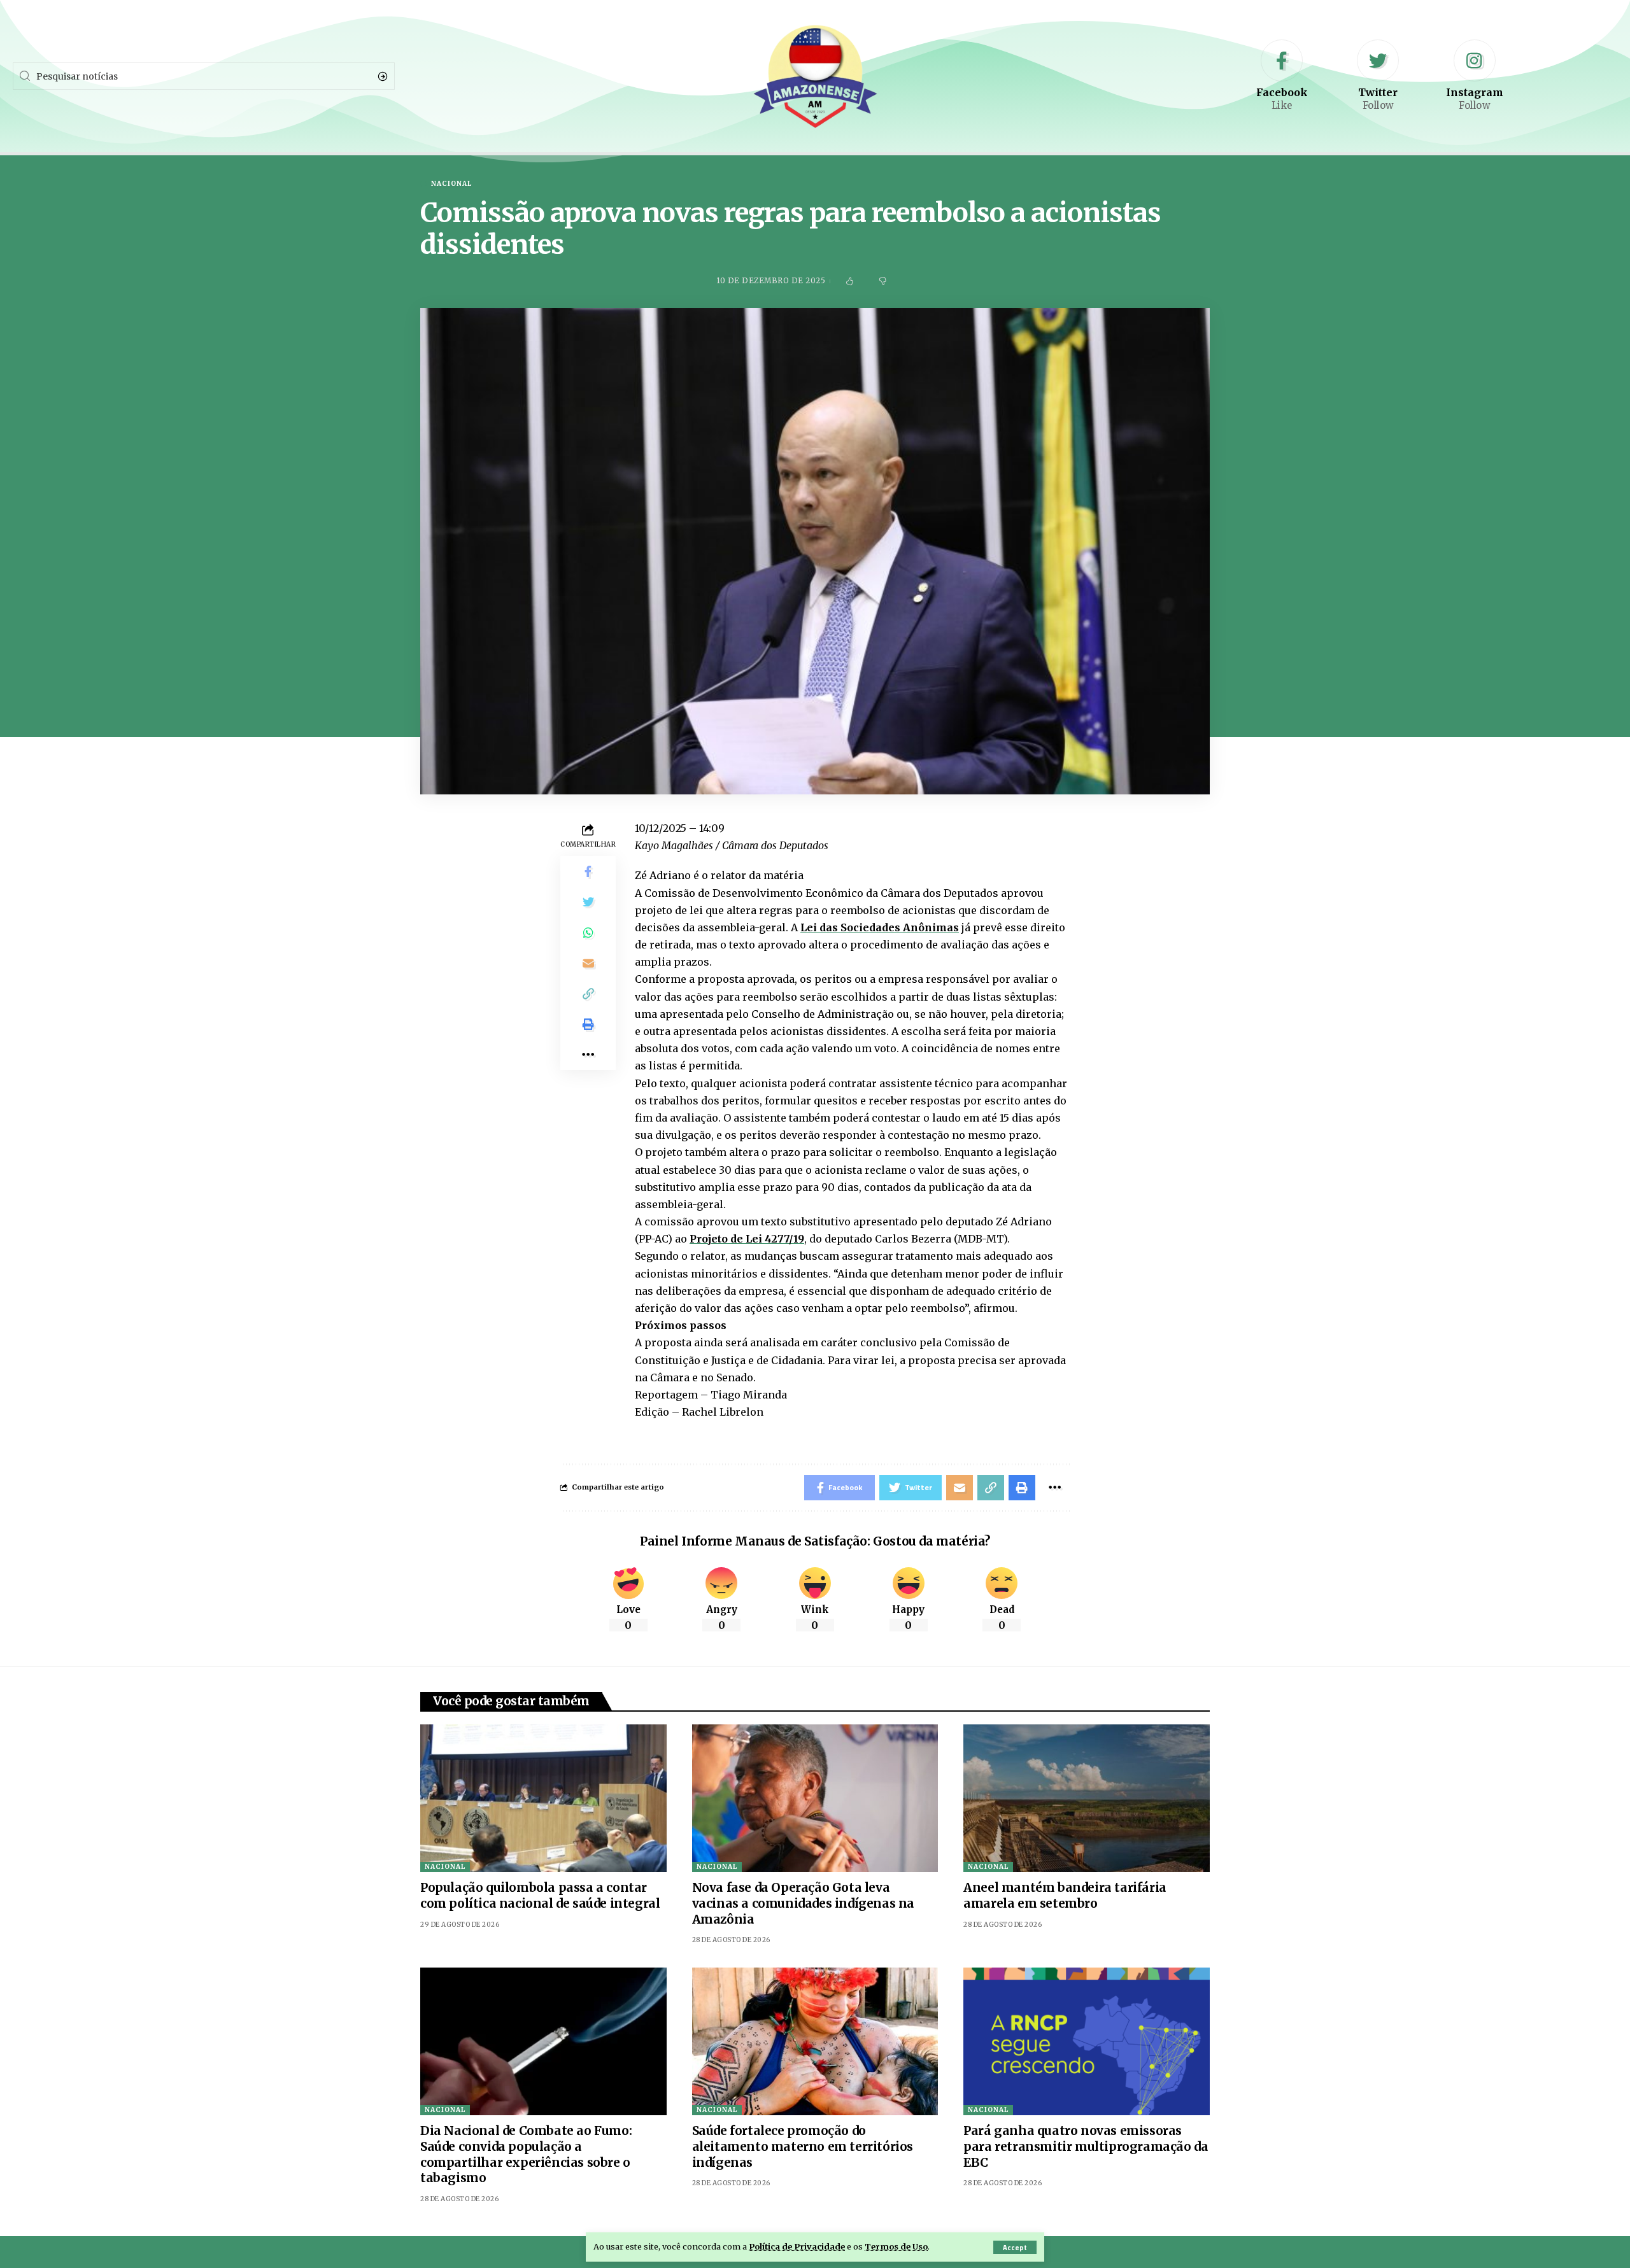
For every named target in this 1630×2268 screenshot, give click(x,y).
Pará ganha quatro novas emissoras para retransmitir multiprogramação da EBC (1086, 2146)
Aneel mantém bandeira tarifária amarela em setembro (1065, 1895)
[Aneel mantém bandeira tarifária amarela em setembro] (1087, 1798)
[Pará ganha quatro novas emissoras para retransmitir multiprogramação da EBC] (1087, 2041)
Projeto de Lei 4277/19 (747, 1239)
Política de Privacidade (797, 2246)
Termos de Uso (896, 2246)
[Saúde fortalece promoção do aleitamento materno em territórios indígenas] (815, 2041)
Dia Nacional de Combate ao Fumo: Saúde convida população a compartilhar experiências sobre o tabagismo (526, 2154)
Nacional (451, 184)
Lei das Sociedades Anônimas (880, 927)
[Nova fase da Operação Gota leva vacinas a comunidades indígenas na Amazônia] (815, 1798)
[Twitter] (1378, 76)
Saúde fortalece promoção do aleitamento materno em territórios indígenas (803, 2146)
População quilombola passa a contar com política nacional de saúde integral (540, 1895)
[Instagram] (1475, 76)
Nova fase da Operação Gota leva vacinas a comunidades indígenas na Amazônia (803, 1903)
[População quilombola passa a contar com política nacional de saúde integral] (543, 1798)
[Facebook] (1282, 76)
